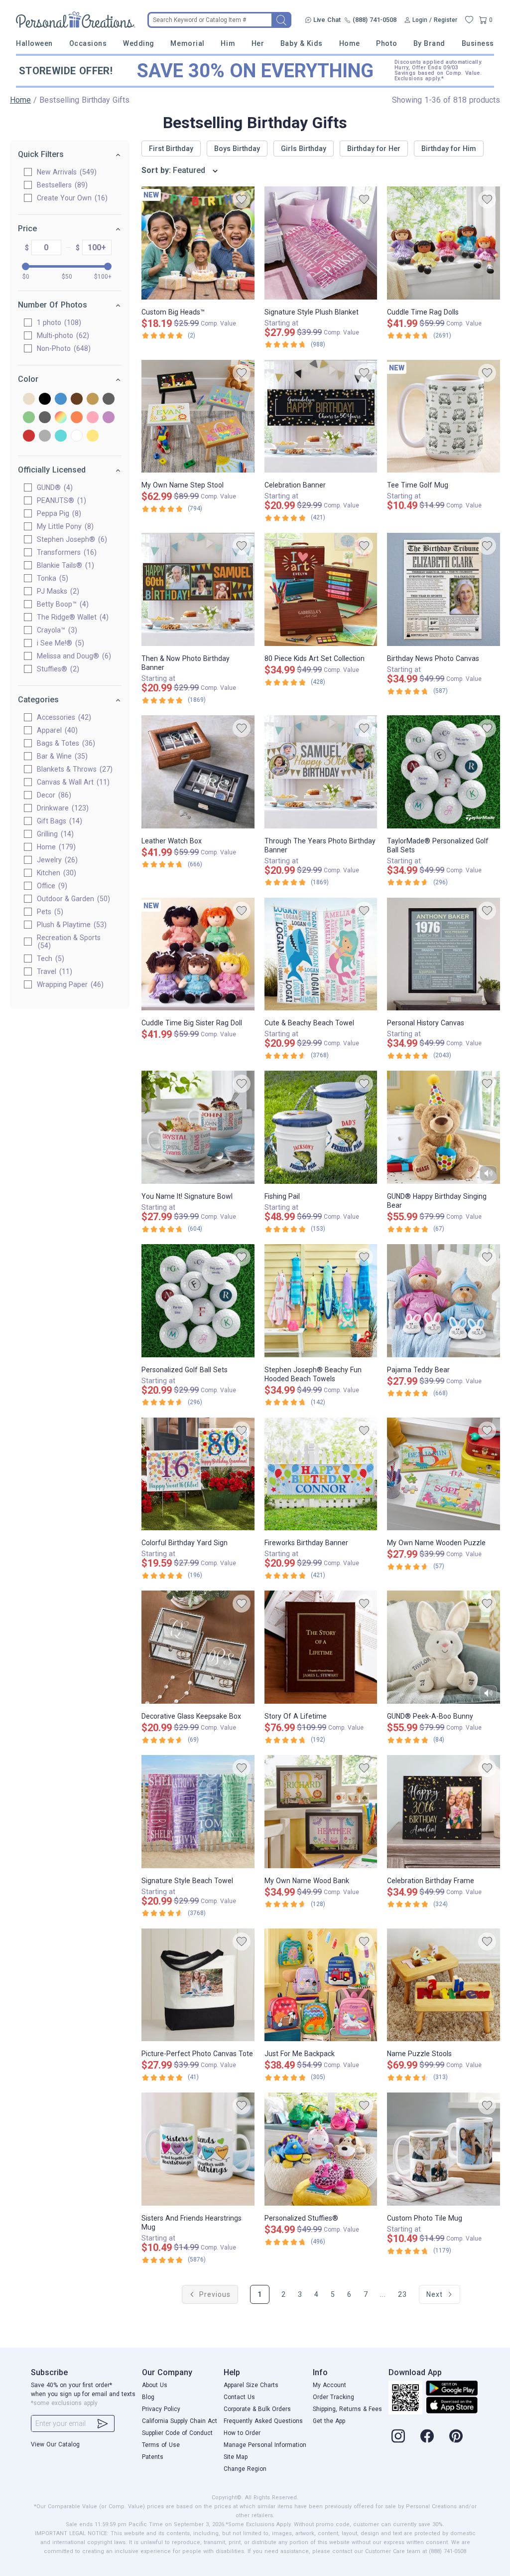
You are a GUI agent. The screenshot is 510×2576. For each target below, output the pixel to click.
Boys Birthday (237, 149)
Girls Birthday (304, 149)
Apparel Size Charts (251, 2385)
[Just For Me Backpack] (321, 1985)
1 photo (58, 322)
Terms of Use (161, 2445)
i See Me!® (59, 643)
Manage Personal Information (265, 2445)
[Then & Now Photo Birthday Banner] (198, 589)
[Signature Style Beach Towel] (198, 1812)
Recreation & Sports (69, 942)
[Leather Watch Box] (198, 772)
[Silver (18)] (45, 436)
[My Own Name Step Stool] (198, 416)
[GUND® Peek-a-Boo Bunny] (444, 1647)
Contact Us (239, 2397)
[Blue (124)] (61, 400)
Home (350, 43)
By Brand (429, 43)
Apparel (56, 730)
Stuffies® (57, 669)
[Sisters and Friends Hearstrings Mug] (198, 2149)
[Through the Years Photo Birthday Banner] (321, 772)
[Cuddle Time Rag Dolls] (444, 243)
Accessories (63, 717)
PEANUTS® (60, 500)
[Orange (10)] (77, 418)
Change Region (245, 2469)
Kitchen (55, 873)
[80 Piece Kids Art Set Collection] (321, 589)
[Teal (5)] (61, 436)
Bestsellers (61, 185)
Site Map (236, 2457)
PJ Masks (57, 591)
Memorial (187, 43)
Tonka (51, 578)
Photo (386, 43)
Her (258, 43)
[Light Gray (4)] (45, 418)
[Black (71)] (45, 400)
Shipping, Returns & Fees (347, 2409)
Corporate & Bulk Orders (257, 2409)
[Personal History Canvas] (444, 954)
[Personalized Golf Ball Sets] (198, 1301)
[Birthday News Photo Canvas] (444, 589)
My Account (329, 2385)
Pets (49, 912)
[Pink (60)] (93, 418)
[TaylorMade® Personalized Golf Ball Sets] (444, 772)
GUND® (54, 487)
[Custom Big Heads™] (198, 243)
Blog (148, 2397)
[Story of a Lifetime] (321, 1647)
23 (402, 2294)
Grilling (54, 834)
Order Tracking (333, 2397)
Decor (53, 795)
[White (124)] (77, 436)
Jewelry (56, 860)
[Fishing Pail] (321, 1127)
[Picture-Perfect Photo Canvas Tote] (198, 1985)
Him (228, 43)
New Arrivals (65, 172)
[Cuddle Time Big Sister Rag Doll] (198, 954)
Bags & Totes (65, 743)
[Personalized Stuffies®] (321, 2149)
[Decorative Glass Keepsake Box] (198, 1647)
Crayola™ (56, 630)
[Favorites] (469, 20)
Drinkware (62, 808)
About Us (155, 2385)
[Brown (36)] (77, 400)
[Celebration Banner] (321, 416)
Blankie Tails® (64, 565)
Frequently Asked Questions (263, 2421)
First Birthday (171, 149)
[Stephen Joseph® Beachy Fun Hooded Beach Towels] (321, 1301)
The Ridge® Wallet (71, 617)
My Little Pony (64, 526)
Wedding (139, 43)
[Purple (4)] (109, 418)
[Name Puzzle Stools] (444, 1985)
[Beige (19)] (29, 400)
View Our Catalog (55, 2444)
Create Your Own (71, 198)
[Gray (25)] (109, 400)
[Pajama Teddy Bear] (444, 1301)
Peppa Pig (58, 513)
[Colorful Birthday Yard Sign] (198, 1474)
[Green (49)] (29, 418)
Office (51, 886)
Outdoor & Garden (72, 899)
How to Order (242, 2433)
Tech (49, 959)
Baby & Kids (302, 43)
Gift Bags (58, 821)
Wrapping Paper (69, 984)
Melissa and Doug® (73, 656)
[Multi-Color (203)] (61, 418)
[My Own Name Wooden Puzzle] (444, 1474)
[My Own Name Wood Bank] (321, 1812)
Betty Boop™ (62, 604)
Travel (53, 971)
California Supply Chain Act (180, 2421)
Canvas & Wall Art (72, 782)
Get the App (329, 2421)
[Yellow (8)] (93, 436)
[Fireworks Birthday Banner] (321, 1474)
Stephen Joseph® (71, 539)
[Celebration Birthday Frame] (444, 1812)
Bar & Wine (61, 756)
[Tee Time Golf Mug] (444, 416)
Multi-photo (62, 335)
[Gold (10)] (93, 400)
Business (478, 43)
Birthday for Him (449, 149)
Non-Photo (63, 348)
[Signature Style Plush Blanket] (321, 243)
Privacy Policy (161, 2409)
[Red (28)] (29, 436)
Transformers (65, 552)
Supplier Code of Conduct (177, 2433)
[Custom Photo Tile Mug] (444, 2149)
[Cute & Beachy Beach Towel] (321, 954)
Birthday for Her (374, 149)
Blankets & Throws (73, 769)
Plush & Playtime (70, 925)
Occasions (88, 43)
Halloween (34, 43)
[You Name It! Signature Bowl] (198, 1127)
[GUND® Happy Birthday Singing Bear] (444, 1127)
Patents (153, 2457)
